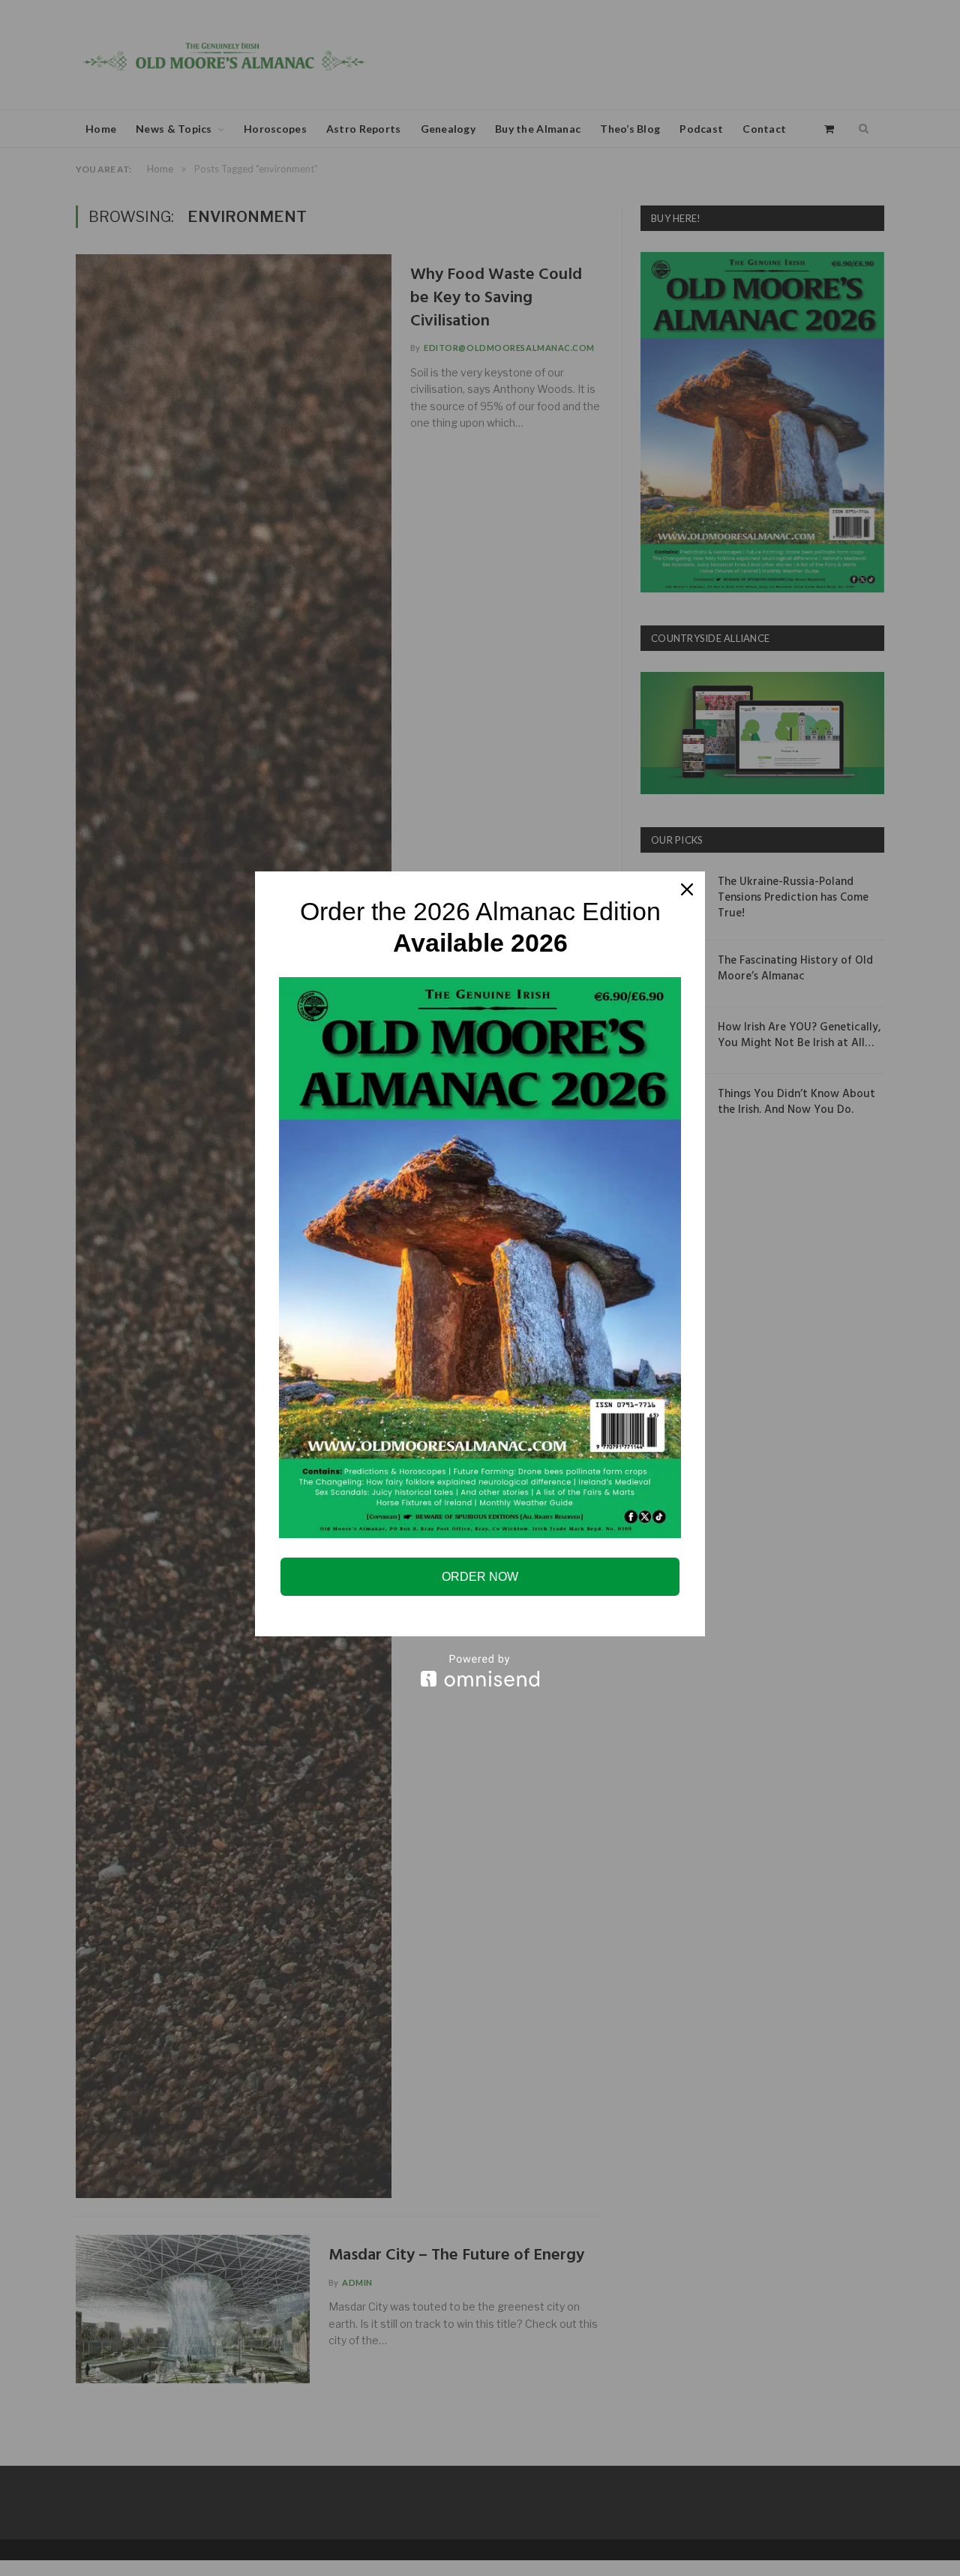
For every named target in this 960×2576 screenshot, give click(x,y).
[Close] (687, 889)
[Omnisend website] (480, 1670)
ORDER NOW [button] (480, 1577)
